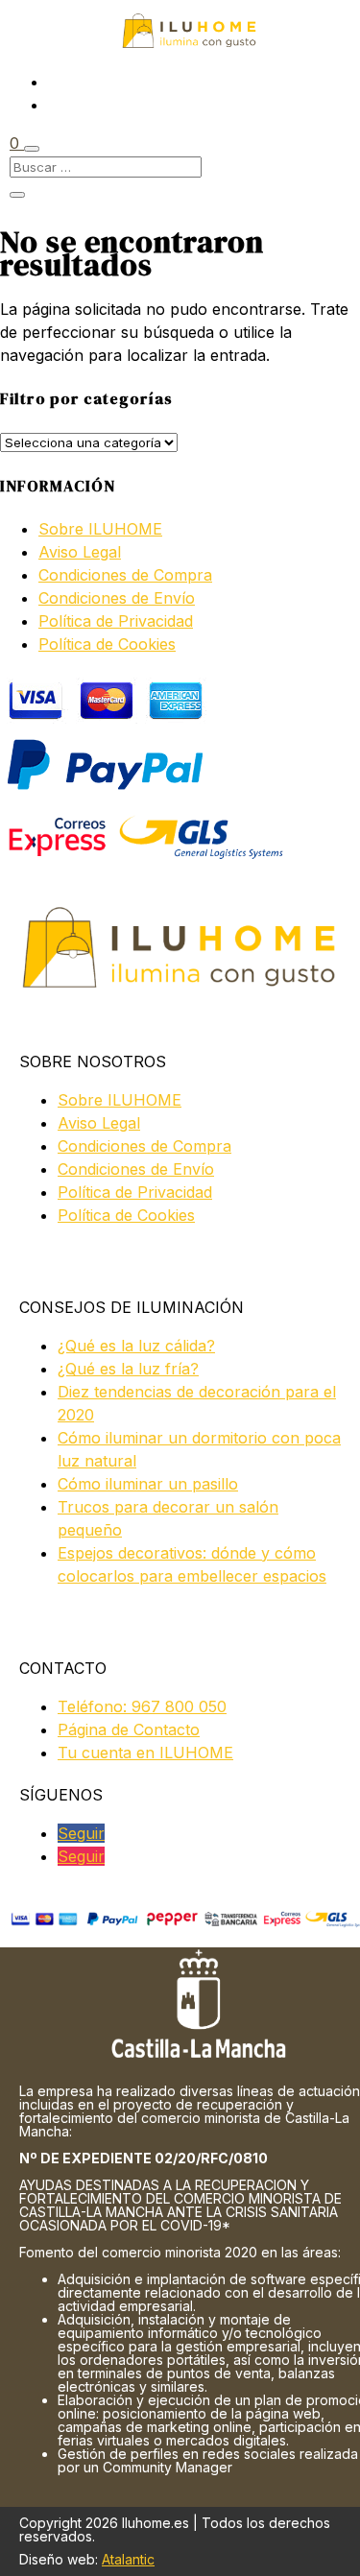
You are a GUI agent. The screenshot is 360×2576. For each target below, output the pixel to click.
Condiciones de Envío (117, 598)
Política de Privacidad (116, 621)
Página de (129, 1729)
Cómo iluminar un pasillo (148, 1484)
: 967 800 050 (142, 1706)
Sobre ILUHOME (100, 529)
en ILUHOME (145, 1753)
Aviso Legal (80, 552)
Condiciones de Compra (125, 575)
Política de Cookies (107, 644)
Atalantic (128, 2559)
